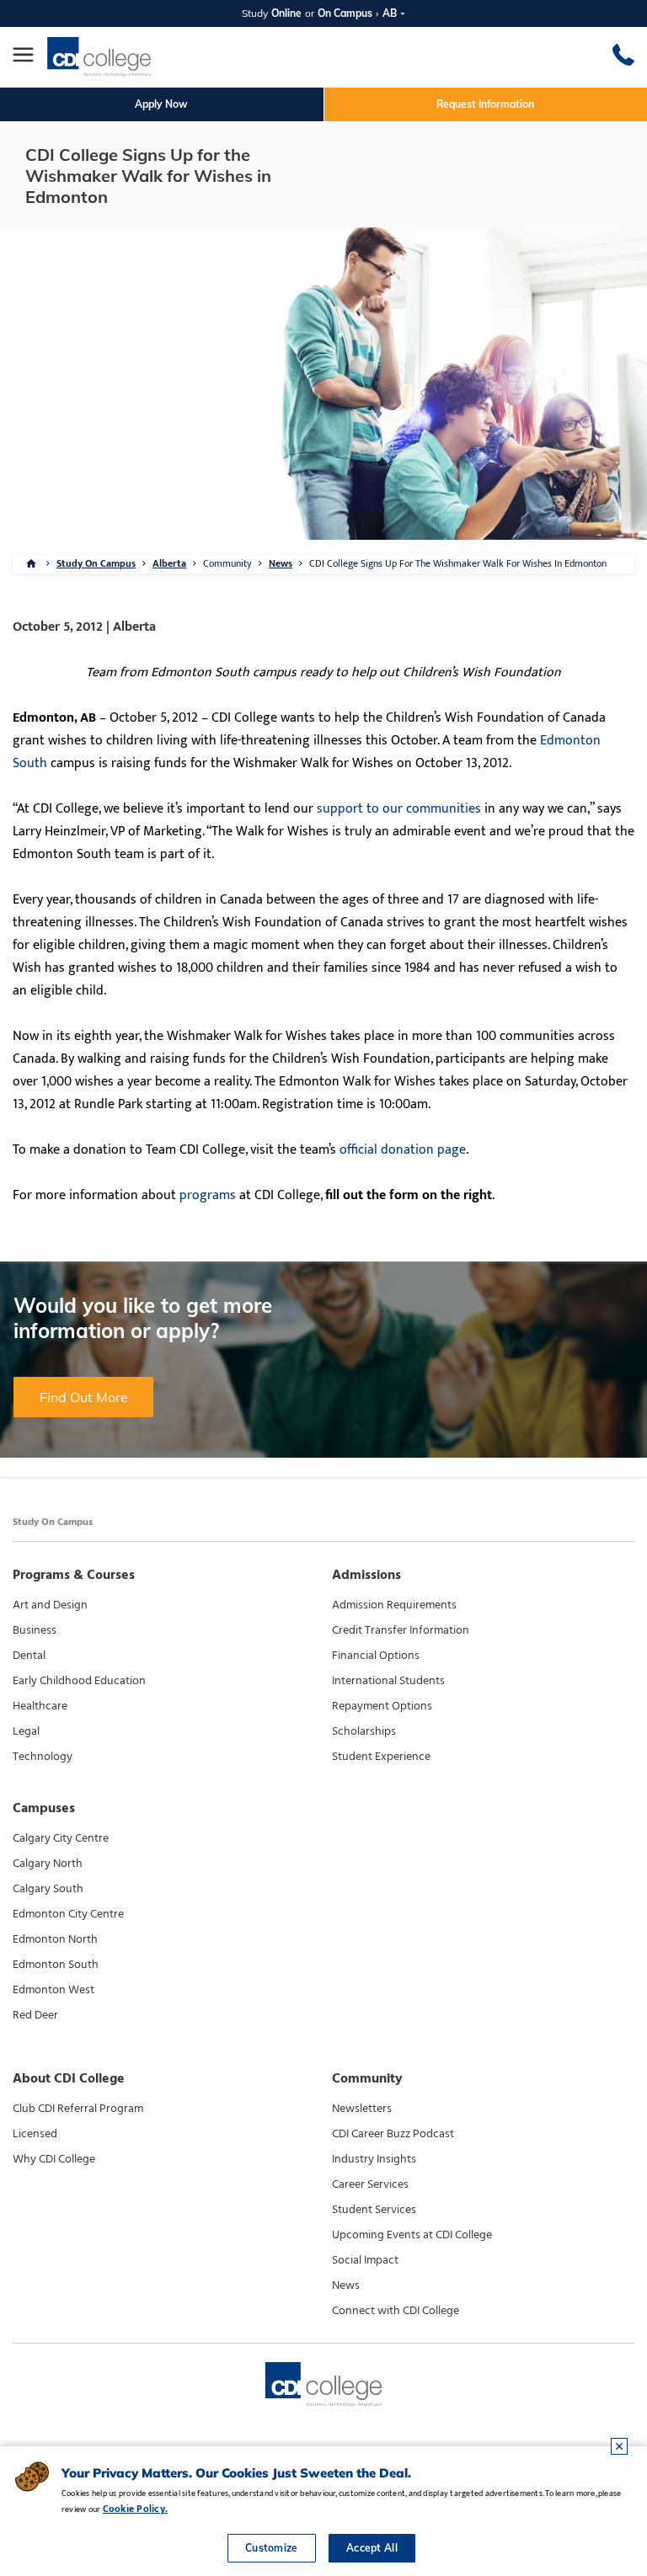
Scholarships (364, 1731)
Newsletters (362, 2109)
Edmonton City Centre (68, 1914)
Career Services (370, 2184)
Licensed (35, 2134)
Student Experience (381, 1757)
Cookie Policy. (135, 2509)
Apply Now (161, 104)
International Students (388, 1681)
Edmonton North (55, 1939)
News (281, 563)
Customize (272, 2548)
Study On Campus (96, 563)
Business (35, 1630)
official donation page (403, 1150)
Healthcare (40, 1706)
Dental (29, 1656)
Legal (26, 1731)
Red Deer (35, 2015)
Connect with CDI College (396, 2311)
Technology (43, 1757)
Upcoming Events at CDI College (412, 2235)
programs (208, 1195)
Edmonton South (56, 1965)
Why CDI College (54, 2159)
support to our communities (399, 809)
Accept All (372, 2548)
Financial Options (376, 1656)
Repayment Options (382, 1706)
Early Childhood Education (79, 1681)
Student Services (374, 2210)
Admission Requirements (394, 1605)
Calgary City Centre (61, 1838)
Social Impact (365, 2260)
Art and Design (50, 1605)
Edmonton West (53, 1990)
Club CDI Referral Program (78, 2109)
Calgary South (48, 1889)
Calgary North (48, 1864)
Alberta (169, 563)
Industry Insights (374, 2159)
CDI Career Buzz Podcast (393, 2134)
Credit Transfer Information (401, 1630)
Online (286, 13)
